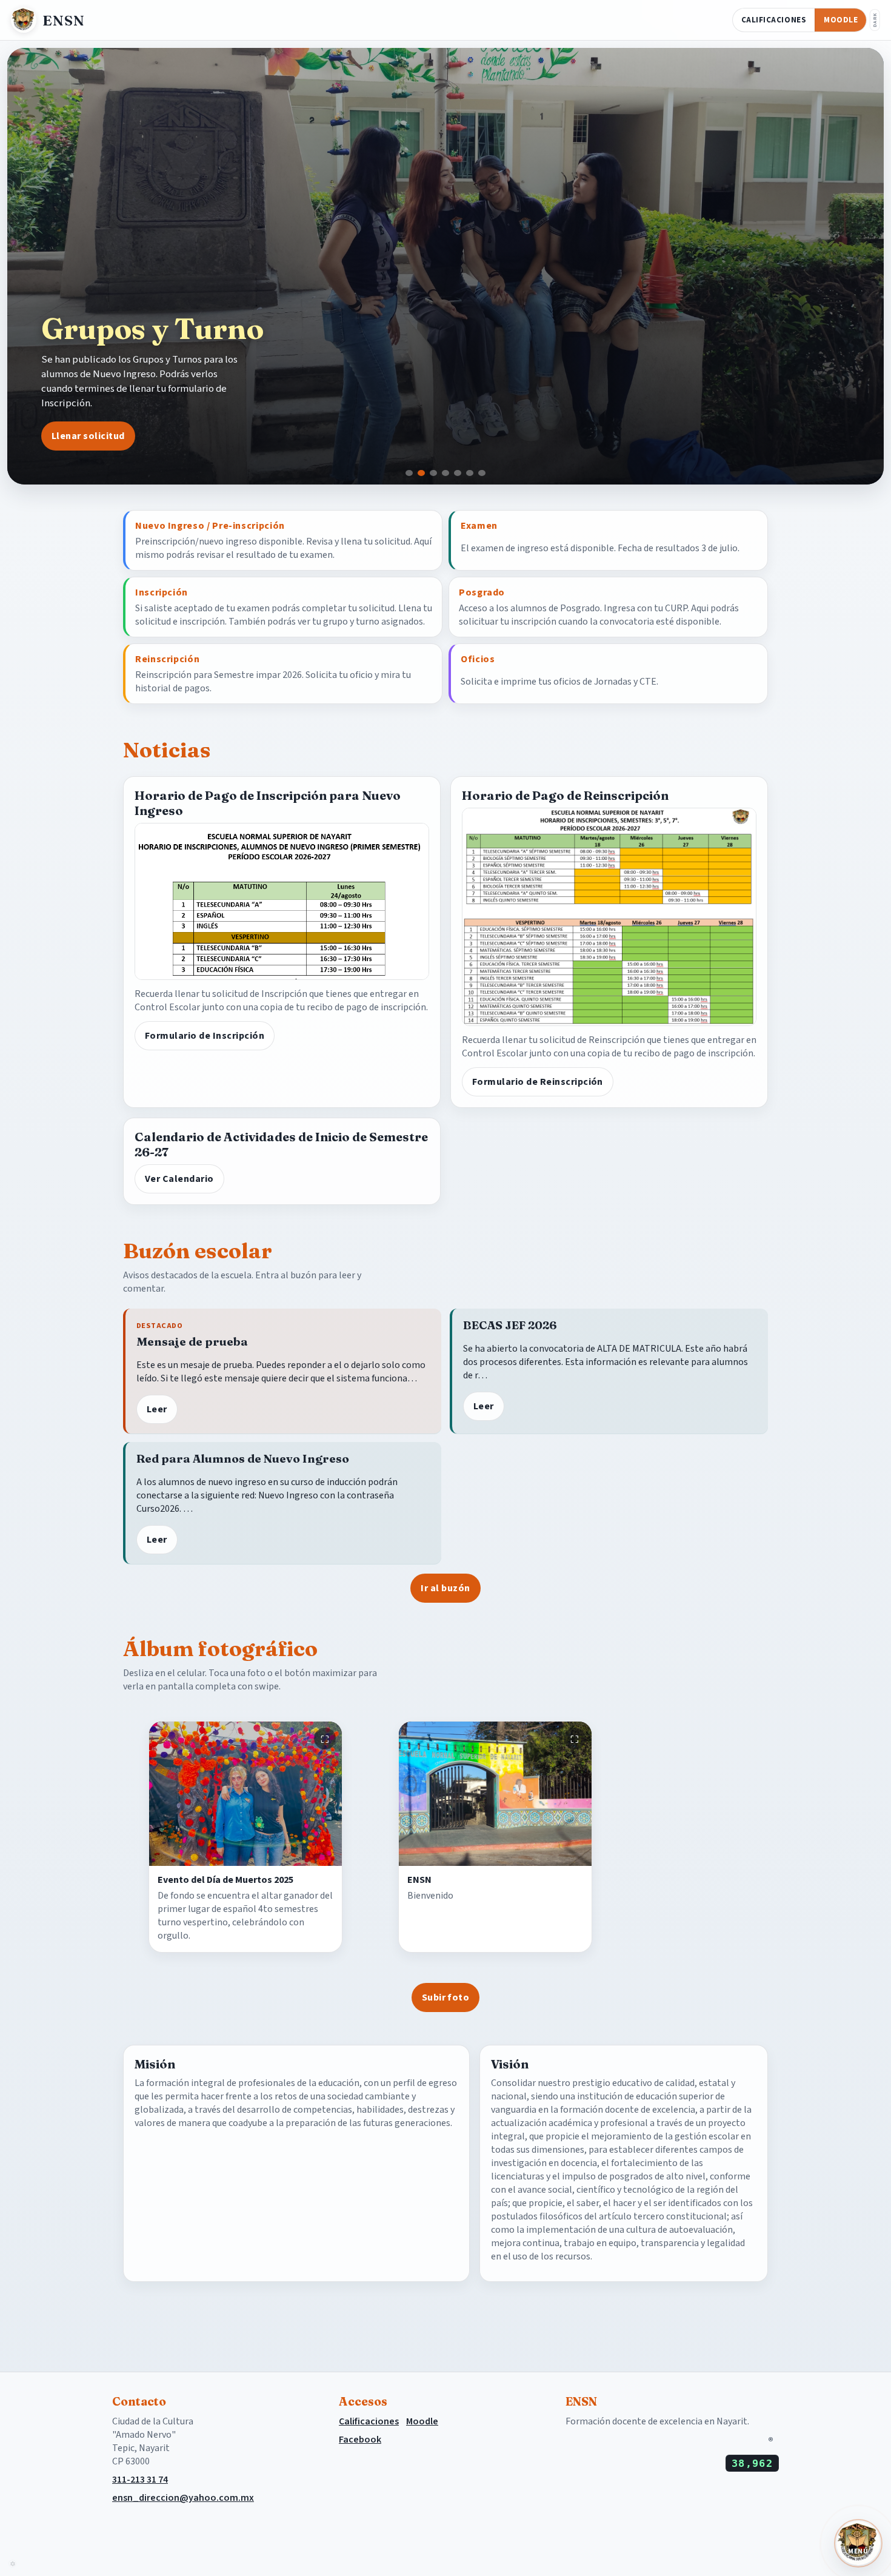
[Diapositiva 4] (446, 473)
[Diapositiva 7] (482, 473)
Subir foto (446, 1997)
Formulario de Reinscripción (538, 1082)
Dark (875, 20)
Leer (157, 1409)
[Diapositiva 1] (409, 473)
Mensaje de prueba (192, 1342)
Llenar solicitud (88, 436)
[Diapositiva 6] (470, 473)
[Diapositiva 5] (458, 473)
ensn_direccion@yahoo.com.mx (183, 2498)
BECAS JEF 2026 (510, 1325)
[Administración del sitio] (12, 2564)
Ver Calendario (179, 1179)
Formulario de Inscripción (205, 1036)
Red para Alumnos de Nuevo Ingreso (243, 1459)
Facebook (360, 2440)
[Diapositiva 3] (433, 473)
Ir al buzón (445, 1588)
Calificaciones (774, 20)
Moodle (841, 20)
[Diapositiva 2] (421, 473)
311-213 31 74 (140, 2480)
